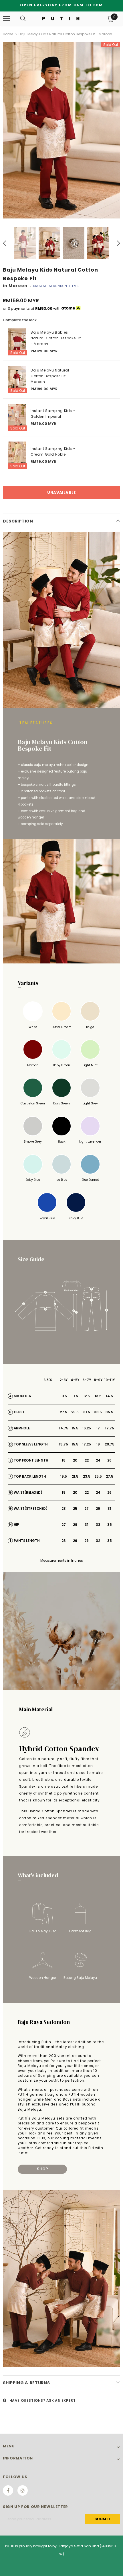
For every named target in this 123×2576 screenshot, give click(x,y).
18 (64, 1460)
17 (98, 1428)
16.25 (87, 1428)
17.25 (87, 1444)
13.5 (98, 1396)
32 (98, 1541)
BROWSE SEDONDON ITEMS (56, 286)
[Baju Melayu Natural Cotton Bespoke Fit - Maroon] (17, 380)
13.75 (64, 1444)
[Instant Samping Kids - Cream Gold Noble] (17, 455)
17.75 (110, 1428)
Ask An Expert (61, 2400)
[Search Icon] (23, 19)
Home (8, 34)
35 (110, 1525)
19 (98, 1444)
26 (109, 1460)
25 (75, 1508)
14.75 (64, 1428)
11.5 (75, 1396)
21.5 (75, 1476)
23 (64, 1508)
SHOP (42, 2169)
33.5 (98, 1412)
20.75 (110, 1444)
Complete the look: (20, 320)
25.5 (98, 1476)
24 (98, 1460)
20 (75, 1460)
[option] (61, 130)
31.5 (87, 1412)
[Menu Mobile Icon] (6, 19)
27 (87, 1508)
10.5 (64, 1396)
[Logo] (61, 18)
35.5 (109, 1412)
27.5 (64, 1412)
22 (87, 1460)
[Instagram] (23, 2490)
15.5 (75, 1428)
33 (98, 1525)
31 (109, 1508)
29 (98, 1508)
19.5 (64, 1476)
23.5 (87, 1476)
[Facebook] (8, 2490)
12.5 (87, 1396)
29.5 (75, 1412)
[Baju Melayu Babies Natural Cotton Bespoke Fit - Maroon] (17, 342)
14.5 (109, 1396)
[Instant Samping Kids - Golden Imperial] (17, 418)
